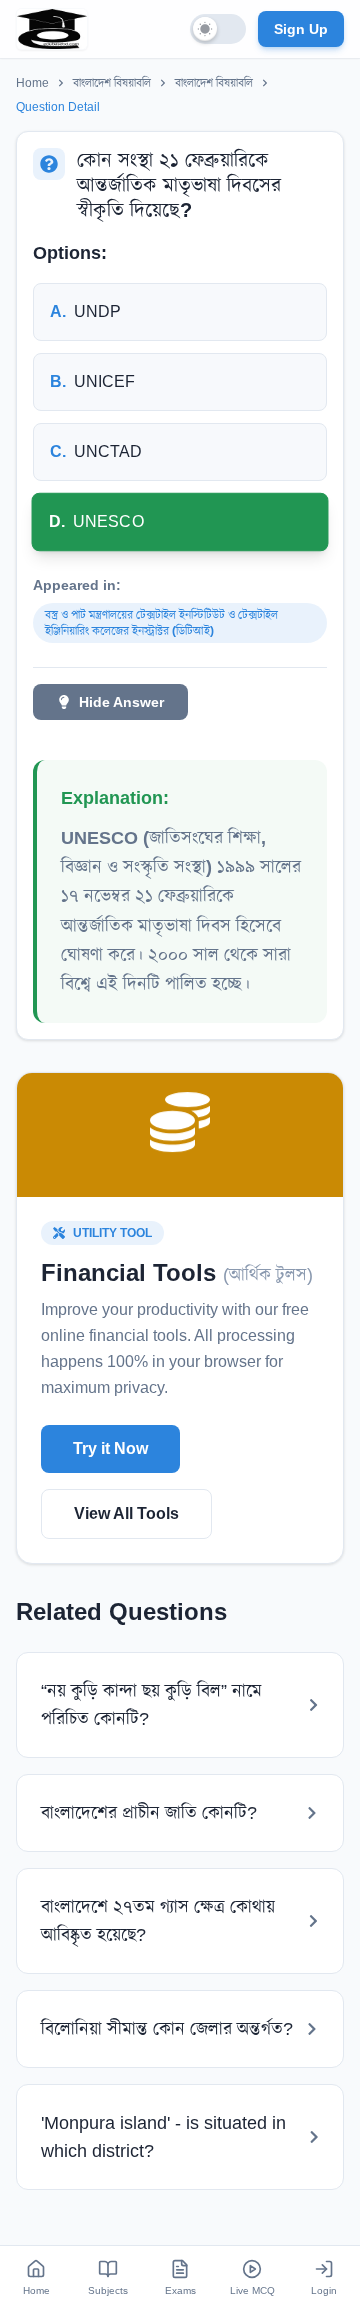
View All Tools (126, 1513)
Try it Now (110, 1448)
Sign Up (301, 29)
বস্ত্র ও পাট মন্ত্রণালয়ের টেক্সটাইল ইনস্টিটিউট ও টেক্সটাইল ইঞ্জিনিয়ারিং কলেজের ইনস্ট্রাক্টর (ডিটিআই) (161, 623)
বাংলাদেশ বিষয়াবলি (112, 83)
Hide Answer (121, 702)
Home (32, 83)
